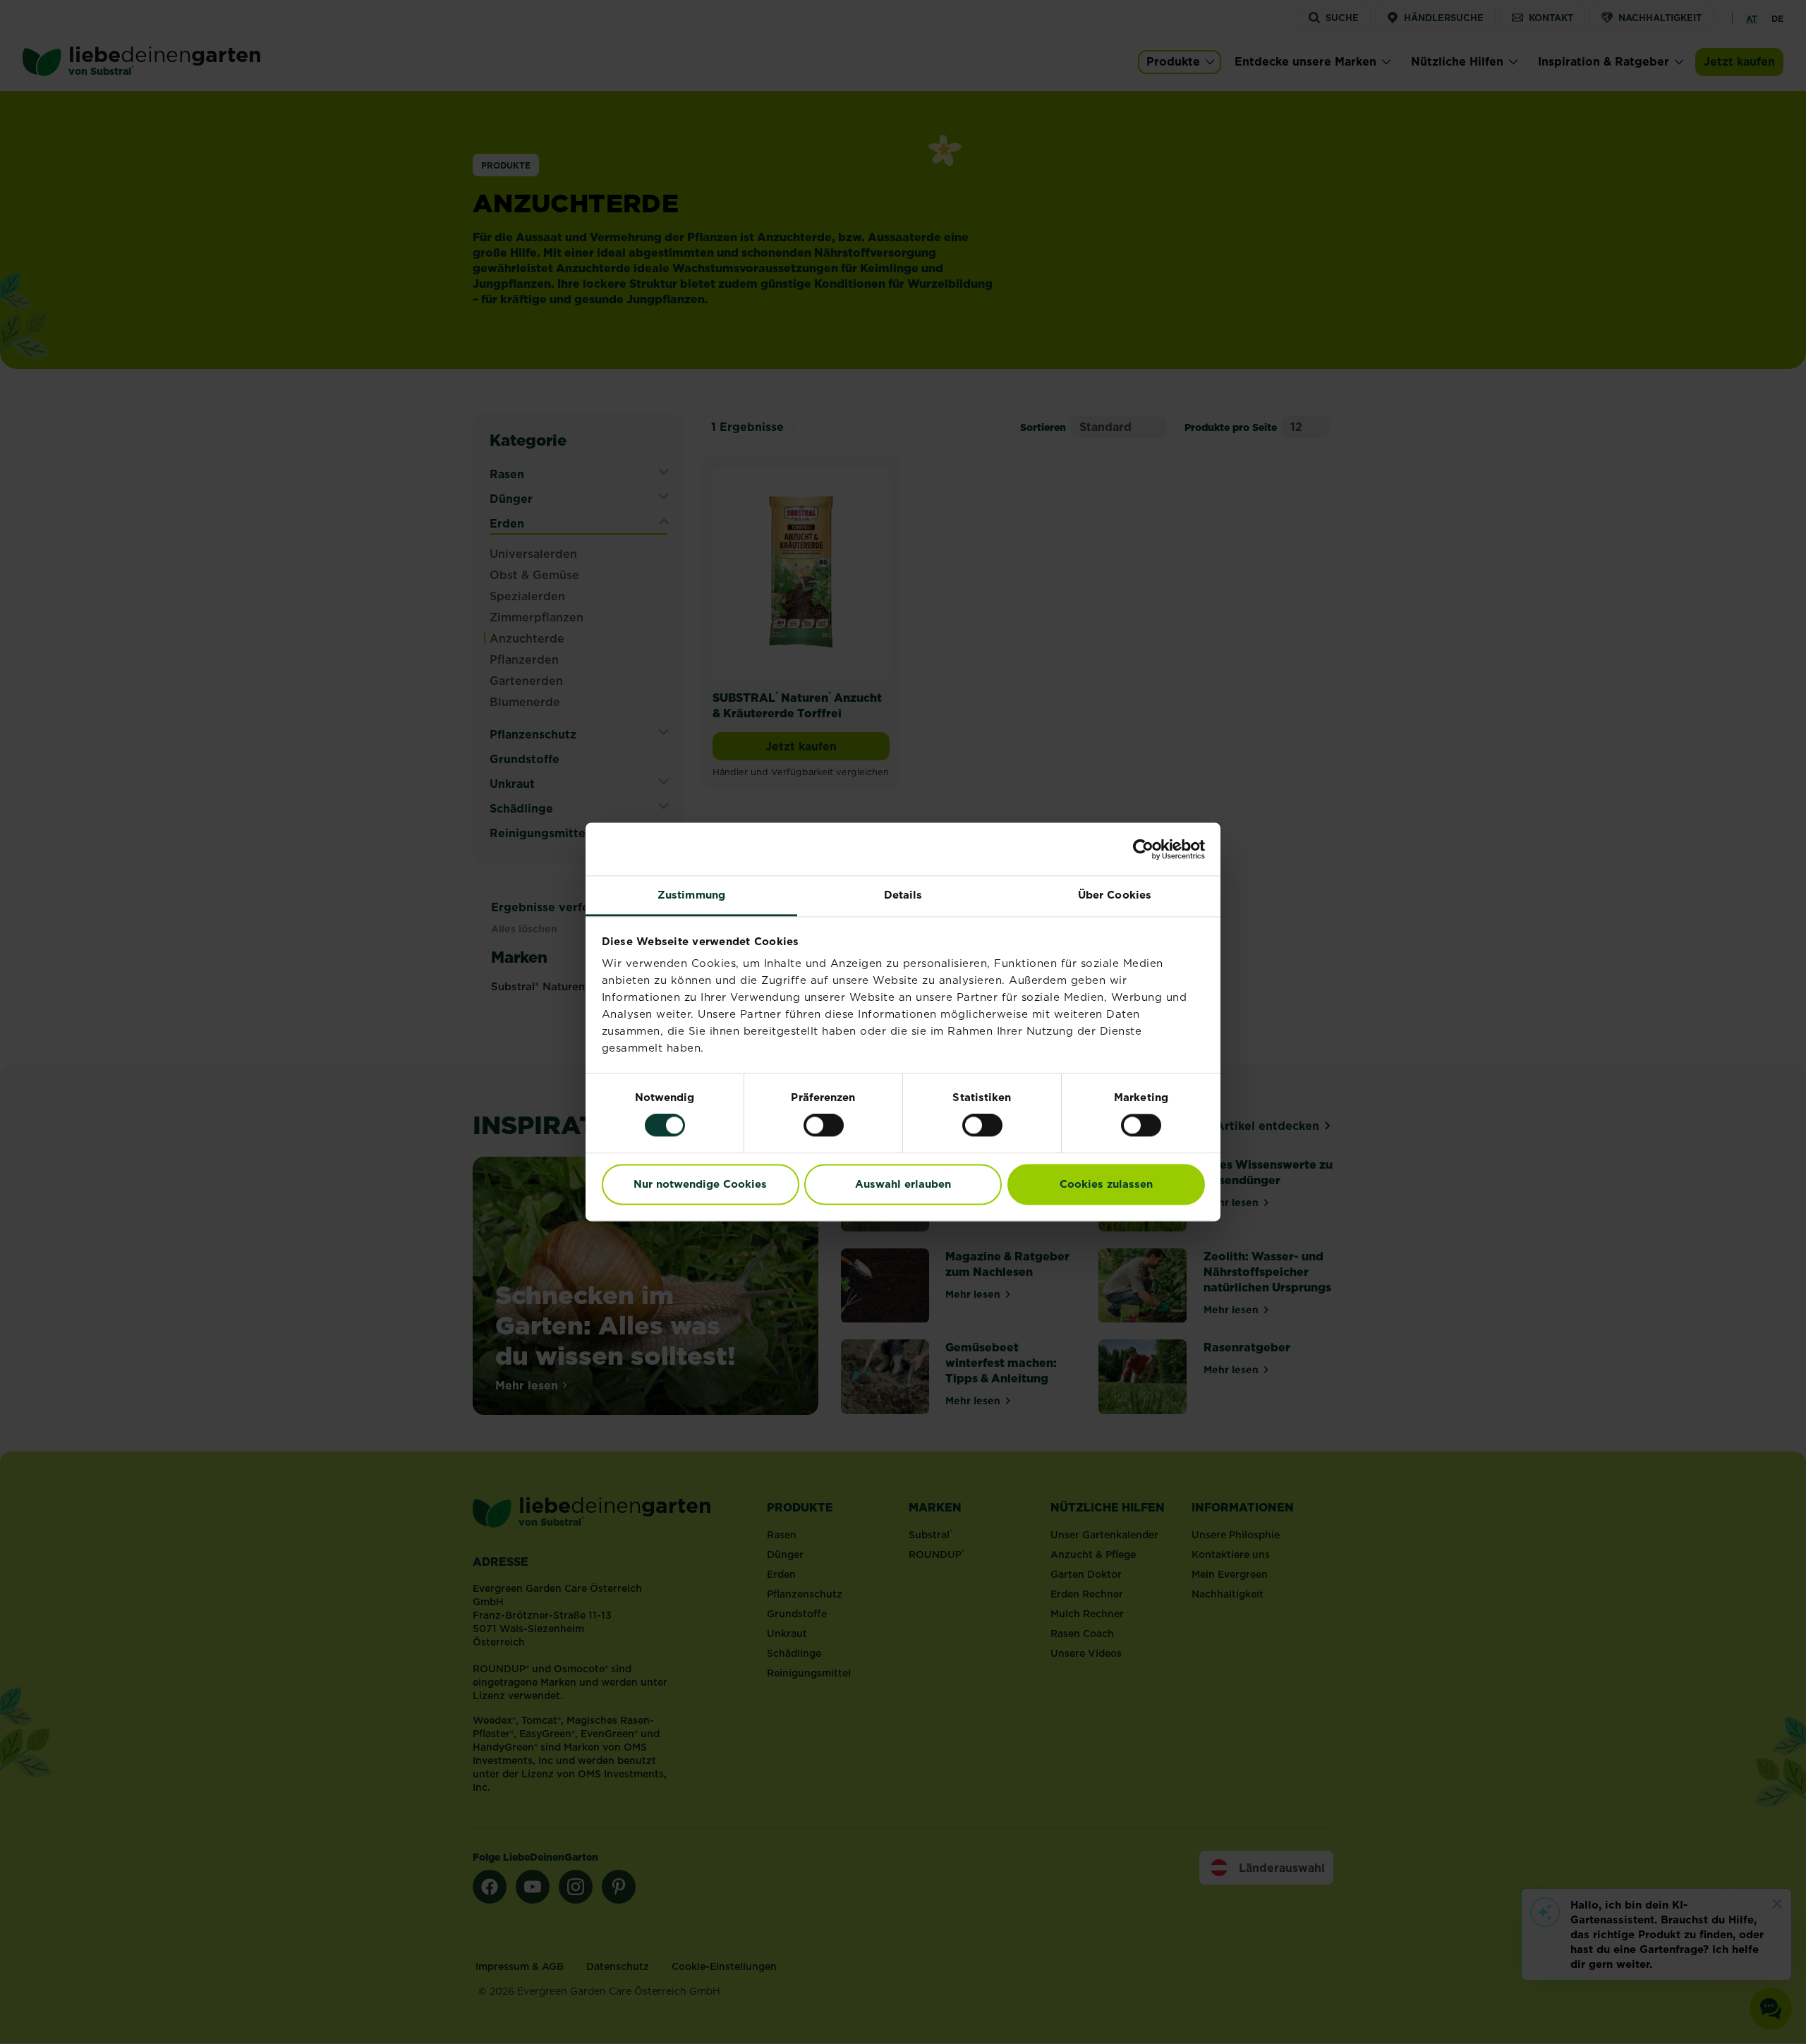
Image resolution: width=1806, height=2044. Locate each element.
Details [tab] (903, 895)
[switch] (824, 1126)
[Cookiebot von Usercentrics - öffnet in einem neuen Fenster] (1143, 849)
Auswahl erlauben (903, 1184)
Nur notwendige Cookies (700, 1184)
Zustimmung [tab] (691, 895)
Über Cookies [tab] (1115, 895)
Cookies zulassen (1106, 1184)
